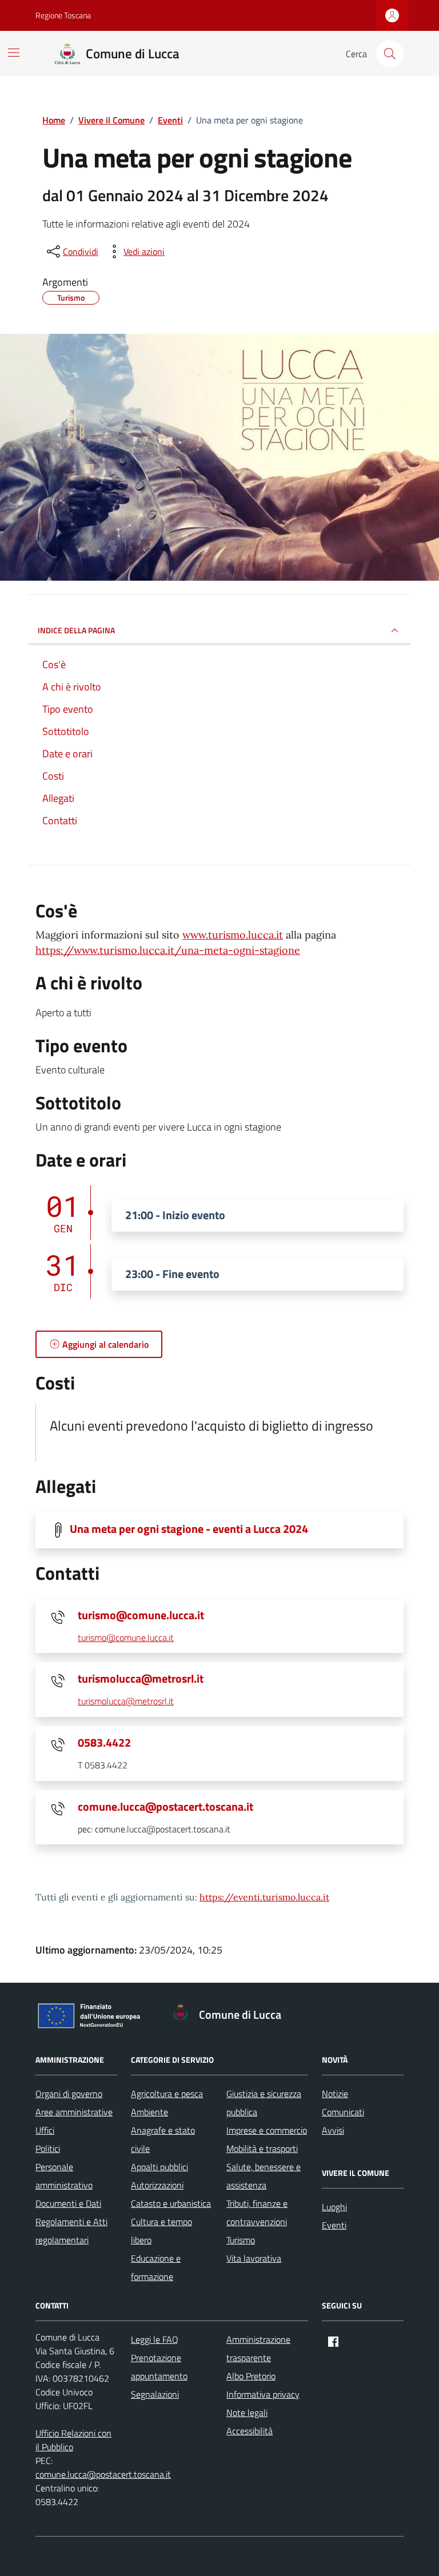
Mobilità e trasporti (262, 2148)
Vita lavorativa (254, 2258)
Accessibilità (250, 2431)
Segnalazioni (155, 2394)
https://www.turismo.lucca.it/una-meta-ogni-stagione (168, 950)
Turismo (241, 2240)
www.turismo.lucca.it (233, 935)
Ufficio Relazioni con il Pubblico (73, 2440)
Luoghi (334, 2207)
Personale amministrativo (64, 2176)
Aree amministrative (74, 2112)
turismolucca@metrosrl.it (141, 1679)
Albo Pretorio (251, 2376)
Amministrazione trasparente (258, 2349)
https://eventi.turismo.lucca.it (264, 1897)
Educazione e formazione (156, 2267)
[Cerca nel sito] (390, 54)
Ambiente (149, 2112)
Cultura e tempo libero (161, 2231)
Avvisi (333, 2130)
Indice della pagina (76, 630)
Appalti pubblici (159, 2167)
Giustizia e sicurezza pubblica (264, 2103)
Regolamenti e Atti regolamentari (71, 2231)
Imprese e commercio (267, 2130)
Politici (48, 2148)
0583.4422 (104, 1743)
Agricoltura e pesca (167, 2094)
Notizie (335, 2094)
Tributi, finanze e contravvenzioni (257, 2212)
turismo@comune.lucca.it (141, 1615)
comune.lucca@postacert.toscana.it (165, 1807)
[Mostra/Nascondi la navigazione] (14, 53)
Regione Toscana (63, 15)
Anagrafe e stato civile (163, 2139)
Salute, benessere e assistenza (264, 2176)
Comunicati (343, 2112)
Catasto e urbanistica (171, 2203)
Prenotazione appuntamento (159, 2367)
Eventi (334, 2225)
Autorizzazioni (157, 2185)
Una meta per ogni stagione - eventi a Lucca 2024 (189, 1529)
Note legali (247, 2413)
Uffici (45, 2130)
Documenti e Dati (68, 2203)
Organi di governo (69, 2094)
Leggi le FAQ (155, 2339)
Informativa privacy (263, 2394)
